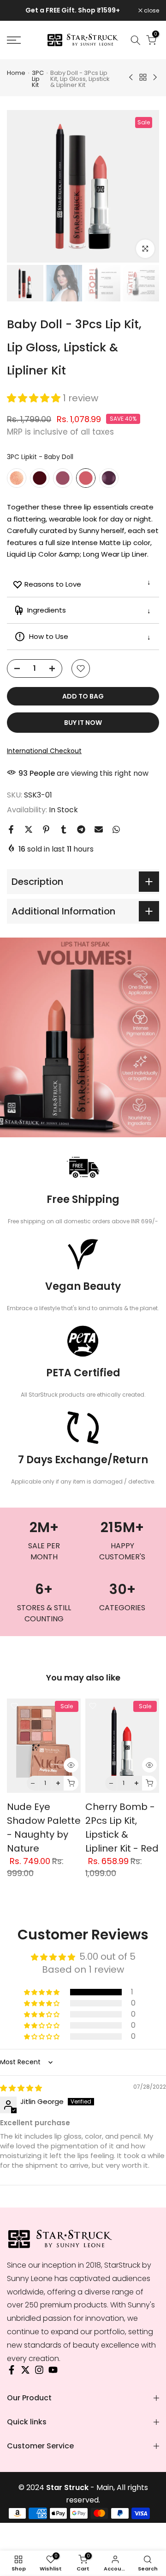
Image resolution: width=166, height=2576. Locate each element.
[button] (35, 398)
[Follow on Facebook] (12, 2372)
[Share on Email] (99, 829)
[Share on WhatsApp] (116, 829)
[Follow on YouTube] (53, 2372)
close (151, 11)
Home (16, 73)
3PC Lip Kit (38, 79)
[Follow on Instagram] (39, 2372)
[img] (21, 2088)
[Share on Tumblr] (64, 829)
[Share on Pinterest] (46, 829)
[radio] (17, 478)
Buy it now (83, 723)
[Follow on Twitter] (25, 2372)
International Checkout (44, 751)
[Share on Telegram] (81, 829)
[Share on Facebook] (11, 829)
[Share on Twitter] (29, 829)
